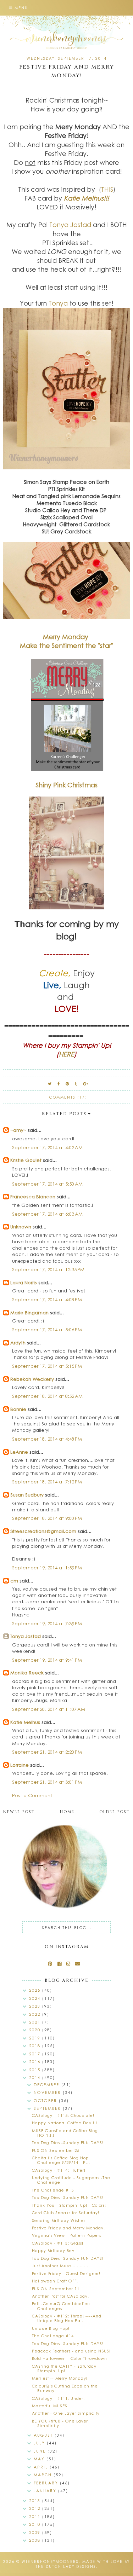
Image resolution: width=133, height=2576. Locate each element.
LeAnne (19, 1452)
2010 (36, 2524)
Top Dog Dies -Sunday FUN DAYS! (68, 2143)
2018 (36, 2046)
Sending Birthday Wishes (59, 2220)
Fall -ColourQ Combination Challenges (61, 2306)
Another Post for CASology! (60, 2296)
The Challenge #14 (53, 2336)
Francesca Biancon (33, 1196)
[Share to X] (50, 1084)
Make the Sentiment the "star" (66, 646)
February (47, 2483)
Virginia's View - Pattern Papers (66, 2235)
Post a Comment (32, 1795)
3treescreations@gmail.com (43, 1531)
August (44, 2435)
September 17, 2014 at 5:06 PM (47, 1329)
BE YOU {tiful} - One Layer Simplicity (60, 2423)
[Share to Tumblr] (76, 1084)
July (40, 2443)
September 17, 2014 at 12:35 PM (48, 1269)
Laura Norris (24, 1282)
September (48, 2108)
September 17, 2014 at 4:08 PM (47, 1299)
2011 (36, 2516)
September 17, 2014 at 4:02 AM (47, 1147)
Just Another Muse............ (60, 2266)
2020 (36, 2030)
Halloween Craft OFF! (55, 2281)
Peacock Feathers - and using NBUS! (71, 2351)
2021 (36, 2022)
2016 (36, 2062)
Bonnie (18, 1409)
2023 (36, 2006)
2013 (36, 2500)
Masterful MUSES (50, 2406)
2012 (36, 2508)
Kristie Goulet (26, 1160)
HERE (66, 1054)
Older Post (115, 1812)
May (40, 2459)
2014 (36, 2077)
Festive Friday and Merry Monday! (68, 2228)
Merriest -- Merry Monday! (60, 2378)
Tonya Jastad (26, 1636)
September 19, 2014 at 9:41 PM (47, 1660)
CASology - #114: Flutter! (59, 2170)
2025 (36, 1990)
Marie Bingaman (29, 1312)
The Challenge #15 (53, 2190)
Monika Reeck (27, 1672)
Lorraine (20, 1765)
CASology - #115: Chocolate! (63, 2115)
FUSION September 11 (56, 2289)
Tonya (58, 303)
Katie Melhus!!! (86, 198)
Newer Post (19, 1812)
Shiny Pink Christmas (67, 785)
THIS (107, 189)
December (48, 2085)
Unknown (21, 1226)
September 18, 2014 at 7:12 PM (47, 1481)
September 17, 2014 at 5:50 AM (47, 1184)
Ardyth (18, 1342)
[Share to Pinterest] (68, 1084)
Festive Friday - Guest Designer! (66, 2273)
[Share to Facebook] (59, 1084)
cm (14, 1581)
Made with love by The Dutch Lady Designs (83, 2564)
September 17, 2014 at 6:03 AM (47, 1214)
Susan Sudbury (27, 1495)
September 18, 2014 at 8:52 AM (47, 1396)
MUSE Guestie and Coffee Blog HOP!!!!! (65, 2133)
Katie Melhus (25, 1722)
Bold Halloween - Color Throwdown (70, 2358)
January (46, 2491)
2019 (36, 2038)
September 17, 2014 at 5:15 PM (47, 1366)
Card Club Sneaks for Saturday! (66, 2213)
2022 (36, 2014)
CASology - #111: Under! (58, 2398)
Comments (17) (68, 1097)
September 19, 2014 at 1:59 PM (47, 1567)
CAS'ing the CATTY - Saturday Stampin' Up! (64, 2368)
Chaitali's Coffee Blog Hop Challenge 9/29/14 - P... (61, 2160)
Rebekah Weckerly (32, 1379)
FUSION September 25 (56, 2150)
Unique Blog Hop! (51, 2328)
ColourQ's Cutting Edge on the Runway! (65, 2388)
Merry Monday (66, 637)
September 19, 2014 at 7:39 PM (47, 1623)
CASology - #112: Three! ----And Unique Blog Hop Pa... (67, 2318)
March (44, 2475)
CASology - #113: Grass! (58, 2243)
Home (67, 1812)
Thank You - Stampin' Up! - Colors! (69, 2205)
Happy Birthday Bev (53, 2250)
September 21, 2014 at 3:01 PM (47, 1782)
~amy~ (18, 1130)
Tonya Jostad (70, 225)
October (46, 2100)
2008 (36, 2540)
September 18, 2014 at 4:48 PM (47, 1439)
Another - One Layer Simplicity (66, 2413)
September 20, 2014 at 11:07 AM (49, 1709)
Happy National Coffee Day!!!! (65, 2123)
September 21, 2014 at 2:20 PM (47, 1752)
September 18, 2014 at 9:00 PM (47, 1518)
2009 (36, 2532)
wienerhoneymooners (50, 2561)
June (41, 2451)
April (42, 2467)
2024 (36, 1998)
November (48, 2092)
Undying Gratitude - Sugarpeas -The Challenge (71, 2180)
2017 (36, 2054)
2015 (36, 2070)
